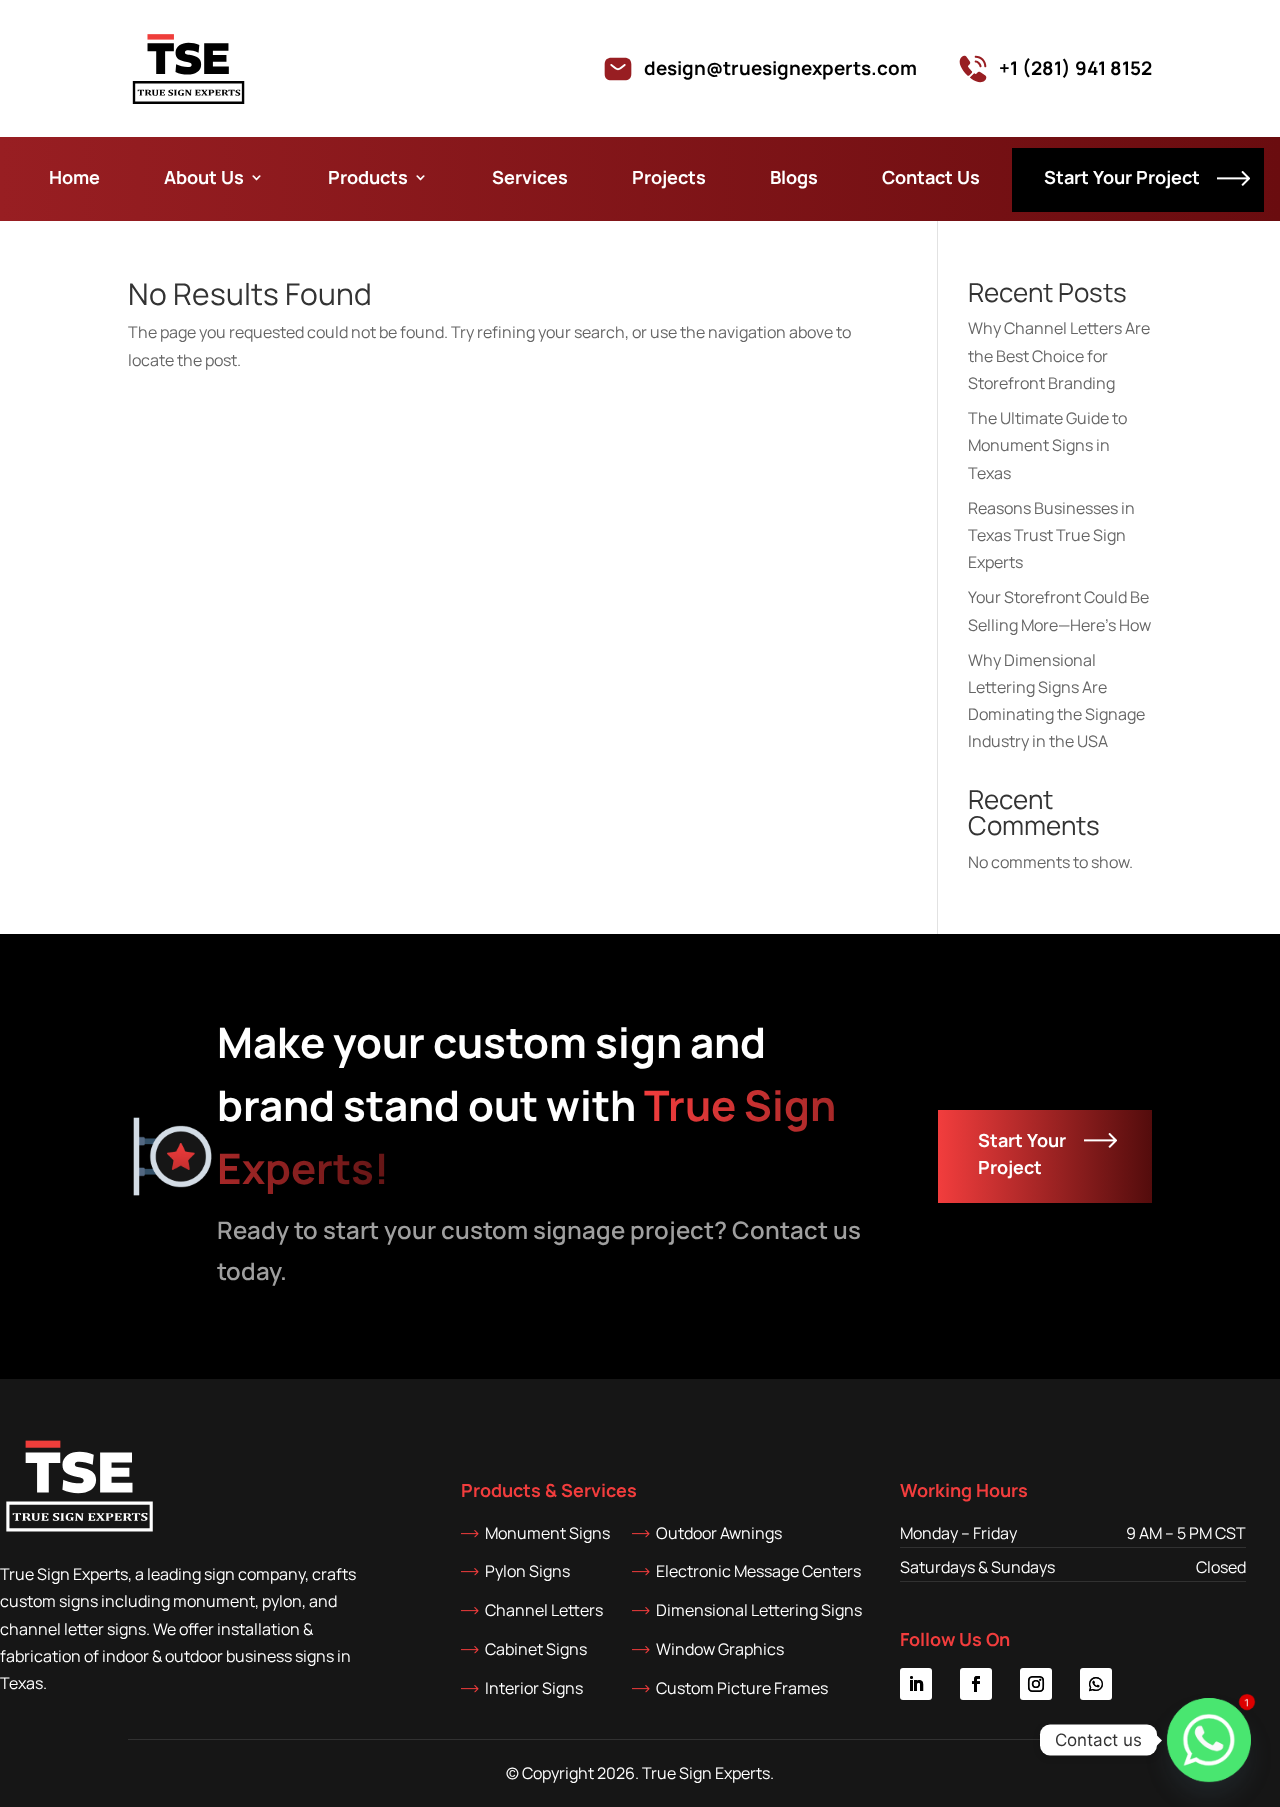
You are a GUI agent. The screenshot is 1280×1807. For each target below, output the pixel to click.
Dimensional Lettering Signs (759, 1610)
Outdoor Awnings (719, 1533)
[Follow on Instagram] (1036, 1684)
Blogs (794, 177)
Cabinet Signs (536, 1649)
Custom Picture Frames (742, 1688)
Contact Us (931, 177)
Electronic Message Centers (758, 1571)
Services (530, 177)
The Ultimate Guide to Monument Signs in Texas (1047, 445)
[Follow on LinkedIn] (916, 1684)
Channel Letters (544, 1610)
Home (74, 177)
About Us (204, 177)
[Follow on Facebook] (976, 1684)
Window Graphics (720, 1649)
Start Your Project (1122, 179)
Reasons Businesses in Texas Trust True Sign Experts (1051, 535)
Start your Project (1022, 1153)
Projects (669, 177)
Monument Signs (547, 1533)
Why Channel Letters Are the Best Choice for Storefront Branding (1059, 355)
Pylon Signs (527, 1571)
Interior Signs (534, 1688)
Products (368, 177)
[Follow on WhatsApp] (1096, 1684)
